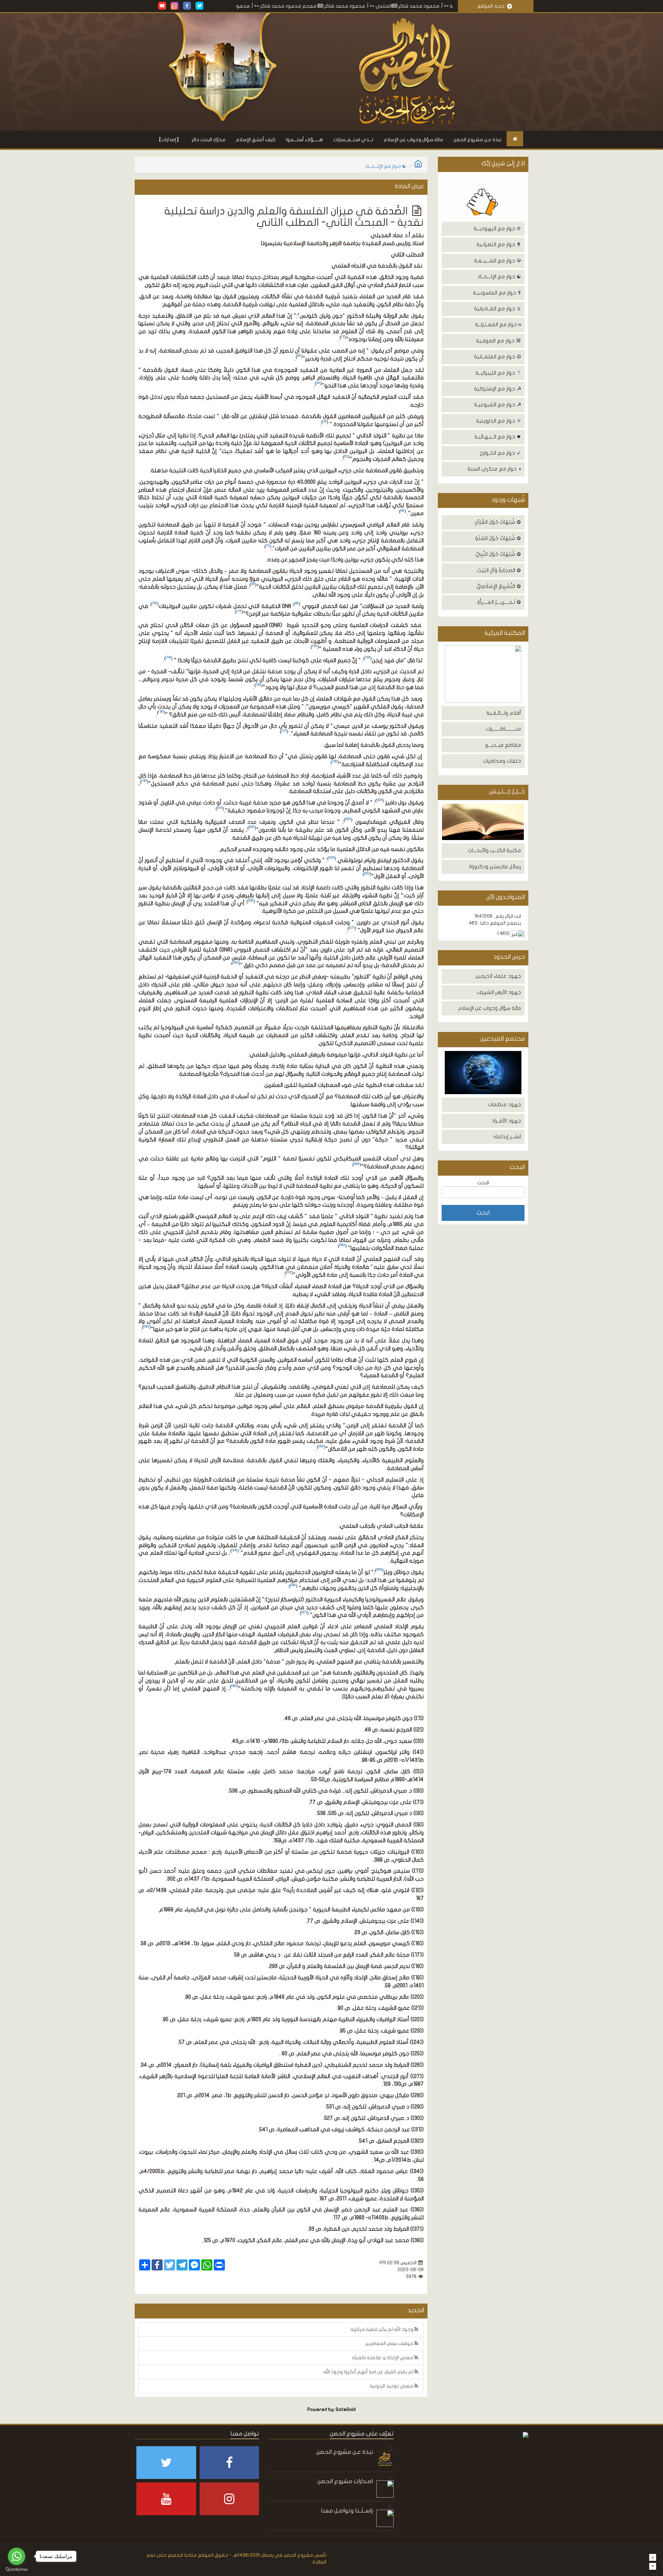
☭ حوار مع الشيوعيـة (498, 405)
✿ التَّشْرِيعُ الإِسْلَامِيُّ (499, 586)
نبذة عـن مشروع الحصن (477, 140)
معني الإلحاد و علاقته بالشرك (383, 2358)
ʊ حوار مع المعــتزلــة (498, 325)
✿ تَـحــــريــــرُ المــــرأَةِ (499, 602)
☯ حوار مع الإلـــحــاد (499, 277)
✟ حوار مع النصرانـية (499, 244)
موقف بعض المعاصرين (390, 2343)
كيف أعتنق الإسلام (256, 140)
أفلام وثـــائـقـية (504, 713)
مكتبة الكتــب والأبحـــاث (494, 850)
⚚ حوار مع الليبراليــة (498, 373)
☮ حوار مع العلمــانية (498, 357)
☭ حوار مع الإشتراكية (498, 389)
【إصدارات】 (169, 140)
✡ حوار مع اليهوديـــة (497, 229)
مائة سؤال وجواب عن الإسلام (413, 140)
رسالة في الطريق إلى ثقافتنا (253, 6)
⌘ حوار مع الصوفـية (499, 341)
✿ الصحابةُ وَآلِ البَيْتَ (499, 570)
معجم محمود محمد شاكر (369, 6)
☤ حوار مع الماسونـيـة (497, 293)
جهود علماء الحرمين (498, 976)
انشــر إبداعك (507, 1137)
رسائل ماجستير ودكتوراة (495, 867)
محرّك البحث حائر (209, 140)
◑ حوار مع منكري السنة (494, 469)
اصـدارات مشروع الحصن (345, 2481)
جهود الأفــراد (506, 1121)
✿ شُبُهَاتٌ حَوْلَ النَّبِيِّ (498, 554)
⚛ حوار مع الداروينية (499, 421)
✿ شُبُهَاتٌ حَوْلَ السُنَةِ (498, 538)
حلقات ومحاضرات (502, 761)
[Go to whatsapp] (17, 2556)
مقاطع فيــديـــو (503, 745)
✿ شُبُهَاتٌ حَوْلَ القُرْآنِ (498, 522)
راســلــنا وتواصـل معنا (347, 2511)
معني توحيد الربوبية (392, 2386)
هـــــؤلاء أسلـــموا (304, 140)
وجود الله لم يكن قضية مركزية (382, 2329)
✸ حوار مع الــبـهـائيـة (498, 437)
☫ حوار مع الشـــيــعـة (498, 261)
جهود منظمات (505, 1104)
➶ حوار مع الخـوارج (500, 453)
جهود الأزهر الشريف (499, 992)
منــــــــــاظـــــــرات (503, 729)
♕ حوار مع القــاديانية (498, 309)
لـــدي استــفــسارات (353, 140)
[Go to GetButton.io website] (17, 2569)
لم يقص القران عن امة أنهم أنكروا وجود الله (369, 2372)
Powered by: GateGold (331, 2410)
